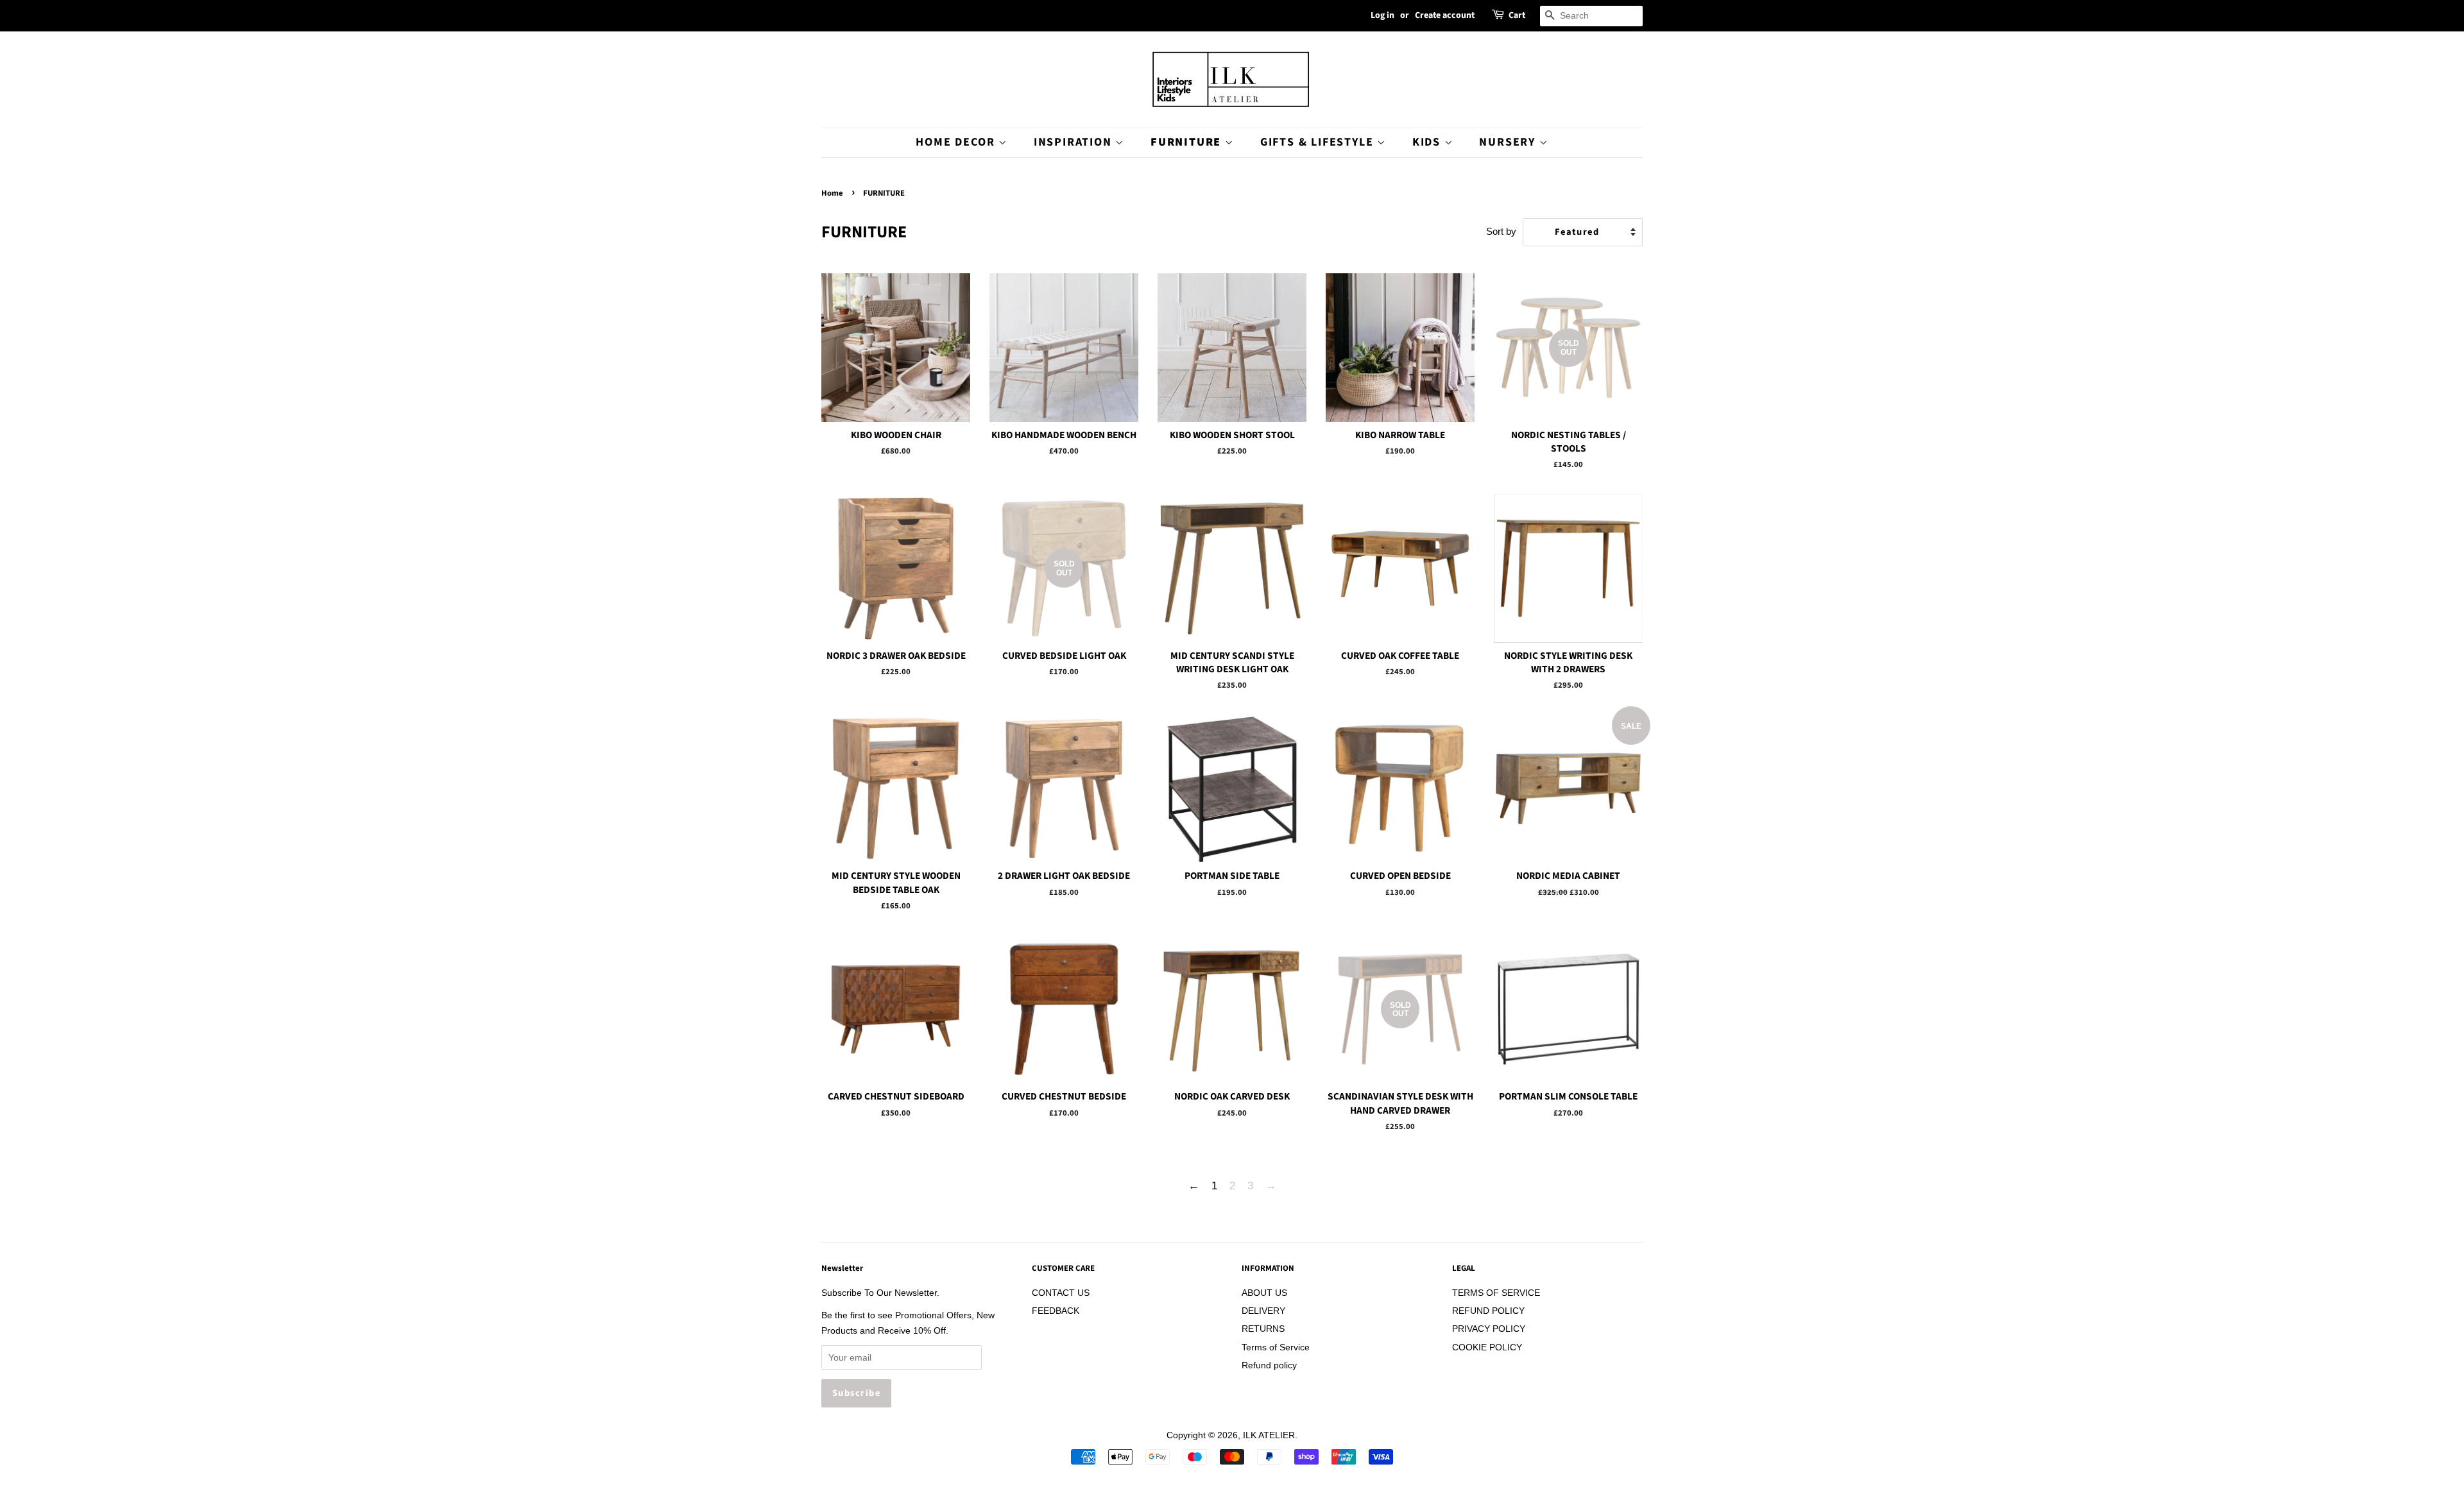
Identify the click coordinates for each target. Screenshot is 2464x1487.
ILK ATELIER (1269, 1435)
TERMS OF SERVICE (1496, 1293)
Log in (1382, 15)
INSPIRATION (1075, 142)
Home (832, 193)
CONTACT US (1061, 1293)
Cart (1517, 15)
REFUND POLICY (1488, 1311)
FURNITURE (1188, 142)
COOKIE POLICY (1487, 1347)
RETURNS (1263, 1329)
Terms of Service (1276, 1347)
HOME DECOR (957, 142)
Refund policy (1269, 1365)
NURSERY (1509, 142)
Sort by (1501, 231)
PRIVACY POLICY (1489, 1329)
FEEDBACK (1056, 1311)
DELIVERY (1263, 1311)
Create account (1445, 15)
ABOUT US (1264, 1293)
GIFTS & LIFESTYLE (1319, 142)
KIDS (1428, 142)
